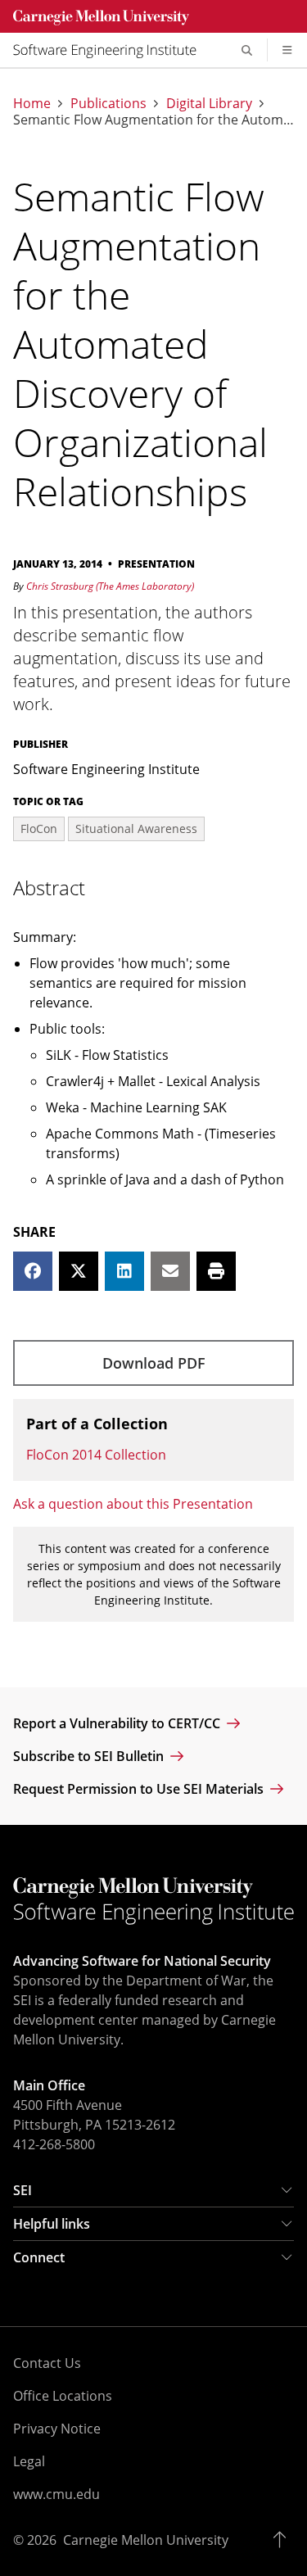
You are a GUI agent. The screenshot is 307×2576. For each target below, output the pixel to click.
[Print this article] (216, 1271)
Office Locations (63, 2396)
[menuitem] (111, 50)
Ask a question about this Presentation (133, 1504)
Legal (29, 2461)
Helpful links (52, 2224)
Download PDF (154, 1363)
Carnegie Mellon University (146, 2540)
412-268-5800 (54, 2144)
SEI (23, 2190)
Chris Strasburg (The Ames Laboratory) (110, 586)
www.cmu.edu (56, 2494)
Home (32, 103)
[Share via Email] (170, 1271)
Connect (39, 2257)
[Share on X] (79, 1271)
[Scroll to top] (284, 2540)
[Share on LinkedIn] (124, 1271)
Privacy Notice (57, 2429)
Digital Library (209, 103)
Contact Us (47, 2363)
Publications (108, 103)
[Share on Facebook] (33, 1271)
